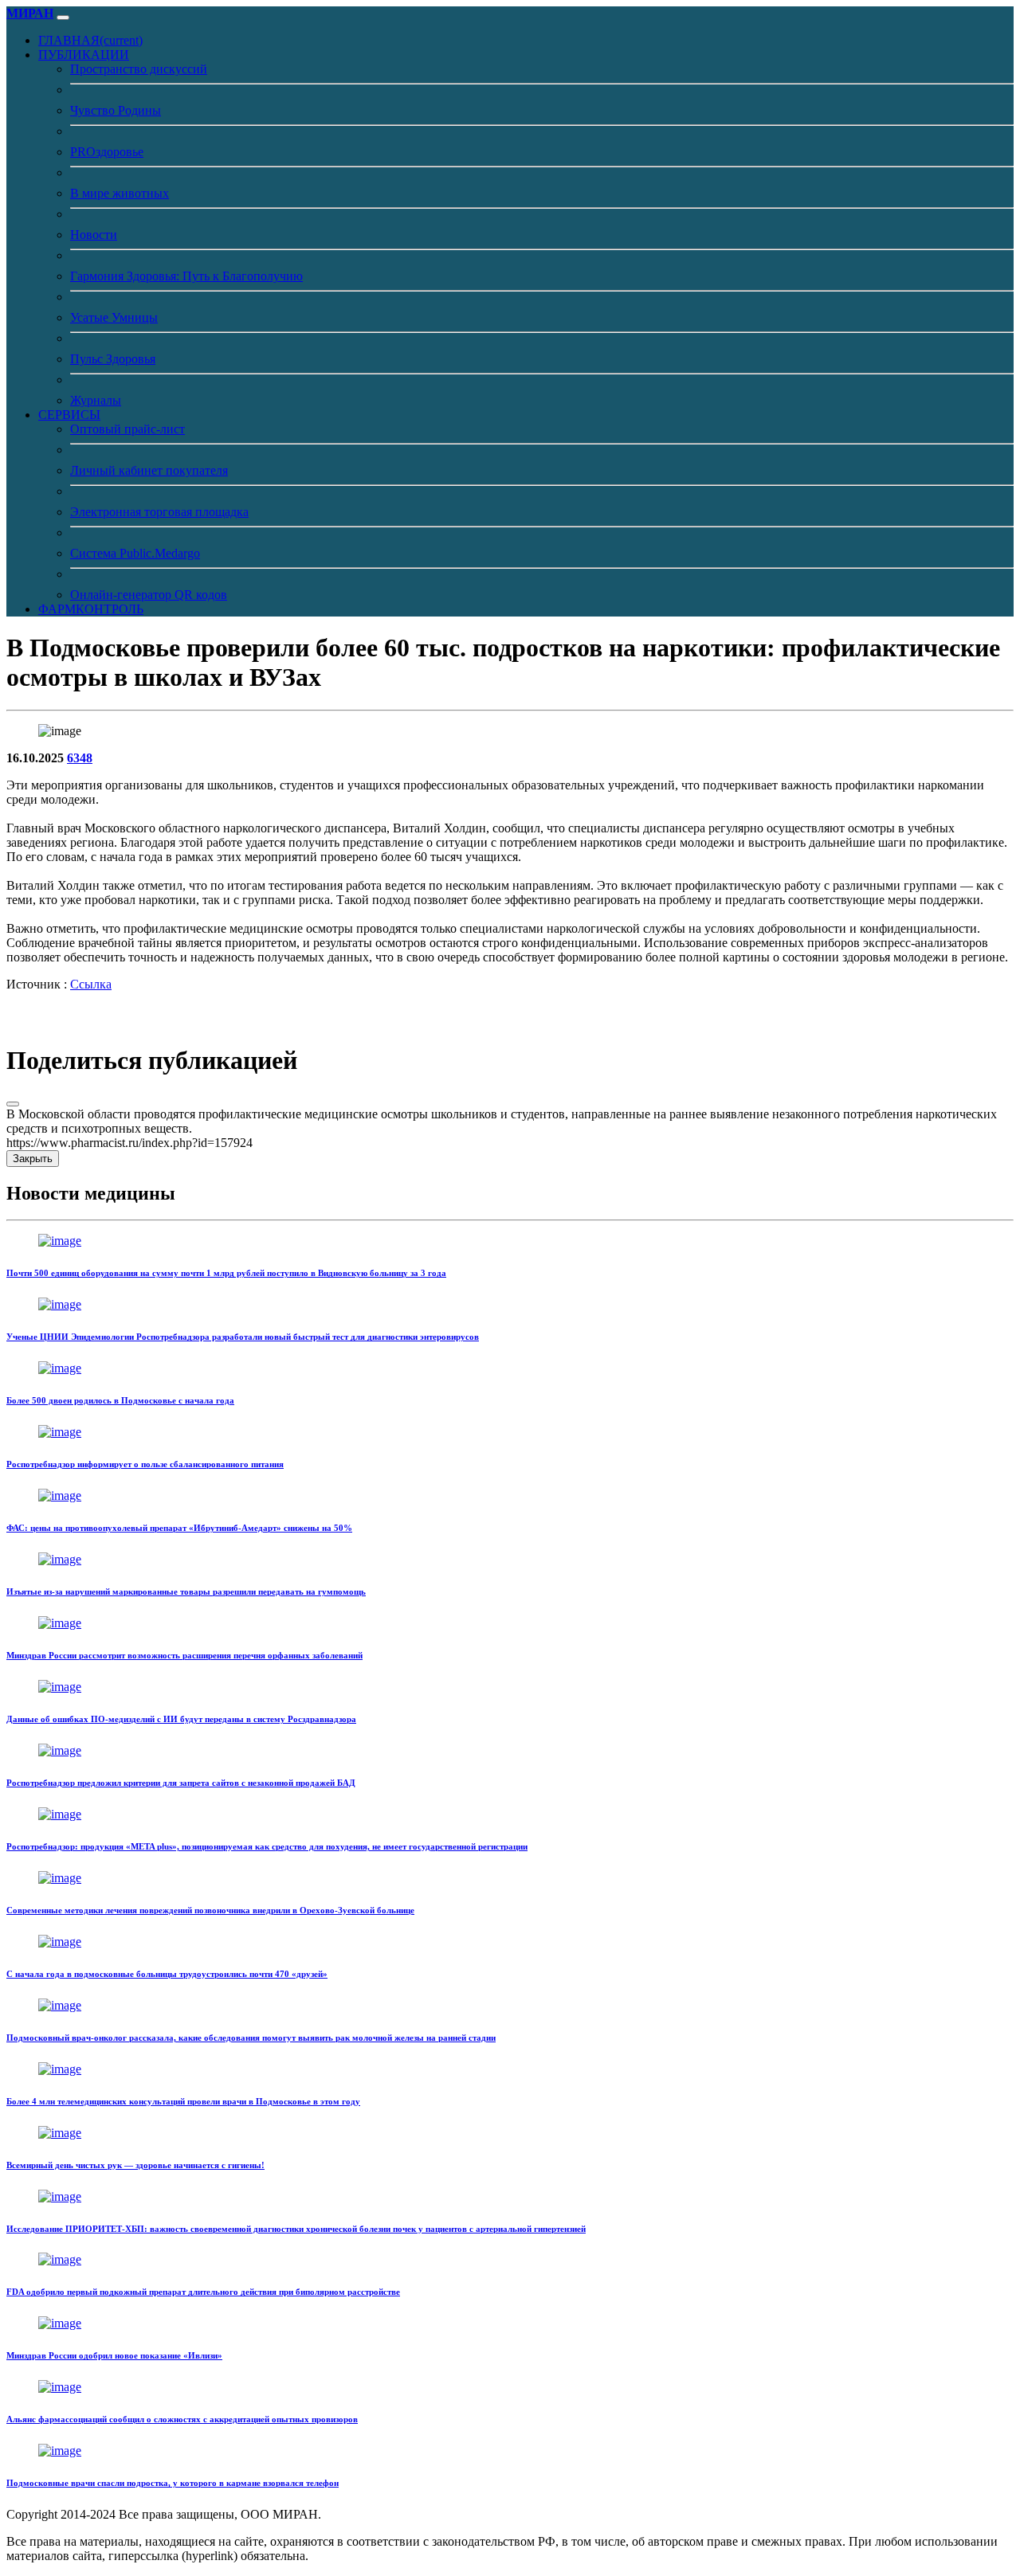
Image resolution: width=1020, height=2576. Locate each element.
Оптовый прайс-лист (127, 429)
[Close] (13, 1104)
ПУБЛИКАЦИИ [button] (84, 55)
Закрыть (33, 1159)
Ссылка (91, 984)
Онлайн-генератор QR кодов (149, 595)
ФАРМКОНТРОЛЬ (91, 609)
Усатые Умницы (114, 317)
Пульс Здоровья (113, 359)
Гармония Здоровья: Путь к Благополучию (186, 276)
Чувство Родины (116, 110)
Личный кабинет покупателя (149, 470)
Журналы (96, 400)
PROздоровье (107, 152)
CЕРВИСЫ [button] (69, 415)
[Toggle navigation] (63, 18)
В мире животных (120, 193)
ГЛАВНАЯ (90, 40)
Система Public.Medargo (135, 553)
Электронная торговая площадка (159, 512)
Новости (94, 235)
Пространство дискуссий (139, 69)
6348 (80, 758)
